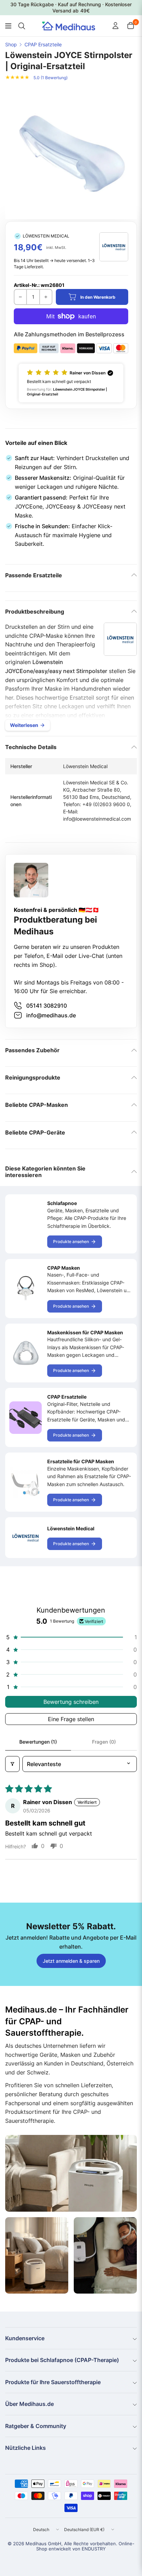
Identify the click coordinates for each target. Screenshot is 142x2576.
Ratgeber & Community (36, 2426)
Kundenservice (25, 2338)
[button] (71, 383)
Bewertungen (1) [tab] (38, 1742)
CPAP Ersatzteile (43, 45)
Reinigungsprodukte (33, 1077)
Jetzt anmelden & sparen (71, 1961)
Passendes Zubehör (32, 1050)
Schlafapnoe (62, 1203)
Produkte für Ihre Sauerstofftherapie (53, 2382)
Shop (11, 45)
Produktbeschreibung (35, 612)
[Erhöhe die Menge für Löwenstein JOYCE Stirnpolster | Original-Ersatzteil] (45, 297)
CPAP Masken (64, 1268)
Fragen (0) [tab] (104, 1742)
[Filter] (12, 1764)
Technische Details (31, 747)
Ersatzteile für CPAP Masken (81, 1461)
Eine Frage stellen (71, 1719)
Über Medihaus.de (29, 2404)
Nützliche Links (26, 2448)
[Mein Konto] (115, 26)
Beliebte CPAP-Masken (37, 1105)
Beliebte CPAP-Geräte (35, 1132)
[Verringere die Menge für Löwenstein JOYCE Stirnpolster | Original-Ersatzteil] (21, 297)
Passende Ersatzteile (34, 575)
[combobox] (21, 26)
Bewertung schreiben (71, 1702)
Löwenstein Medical (71, 1528)
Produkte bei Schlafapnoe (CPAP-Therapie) (62, 2360)
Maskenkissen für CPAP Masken (85, 1332)
